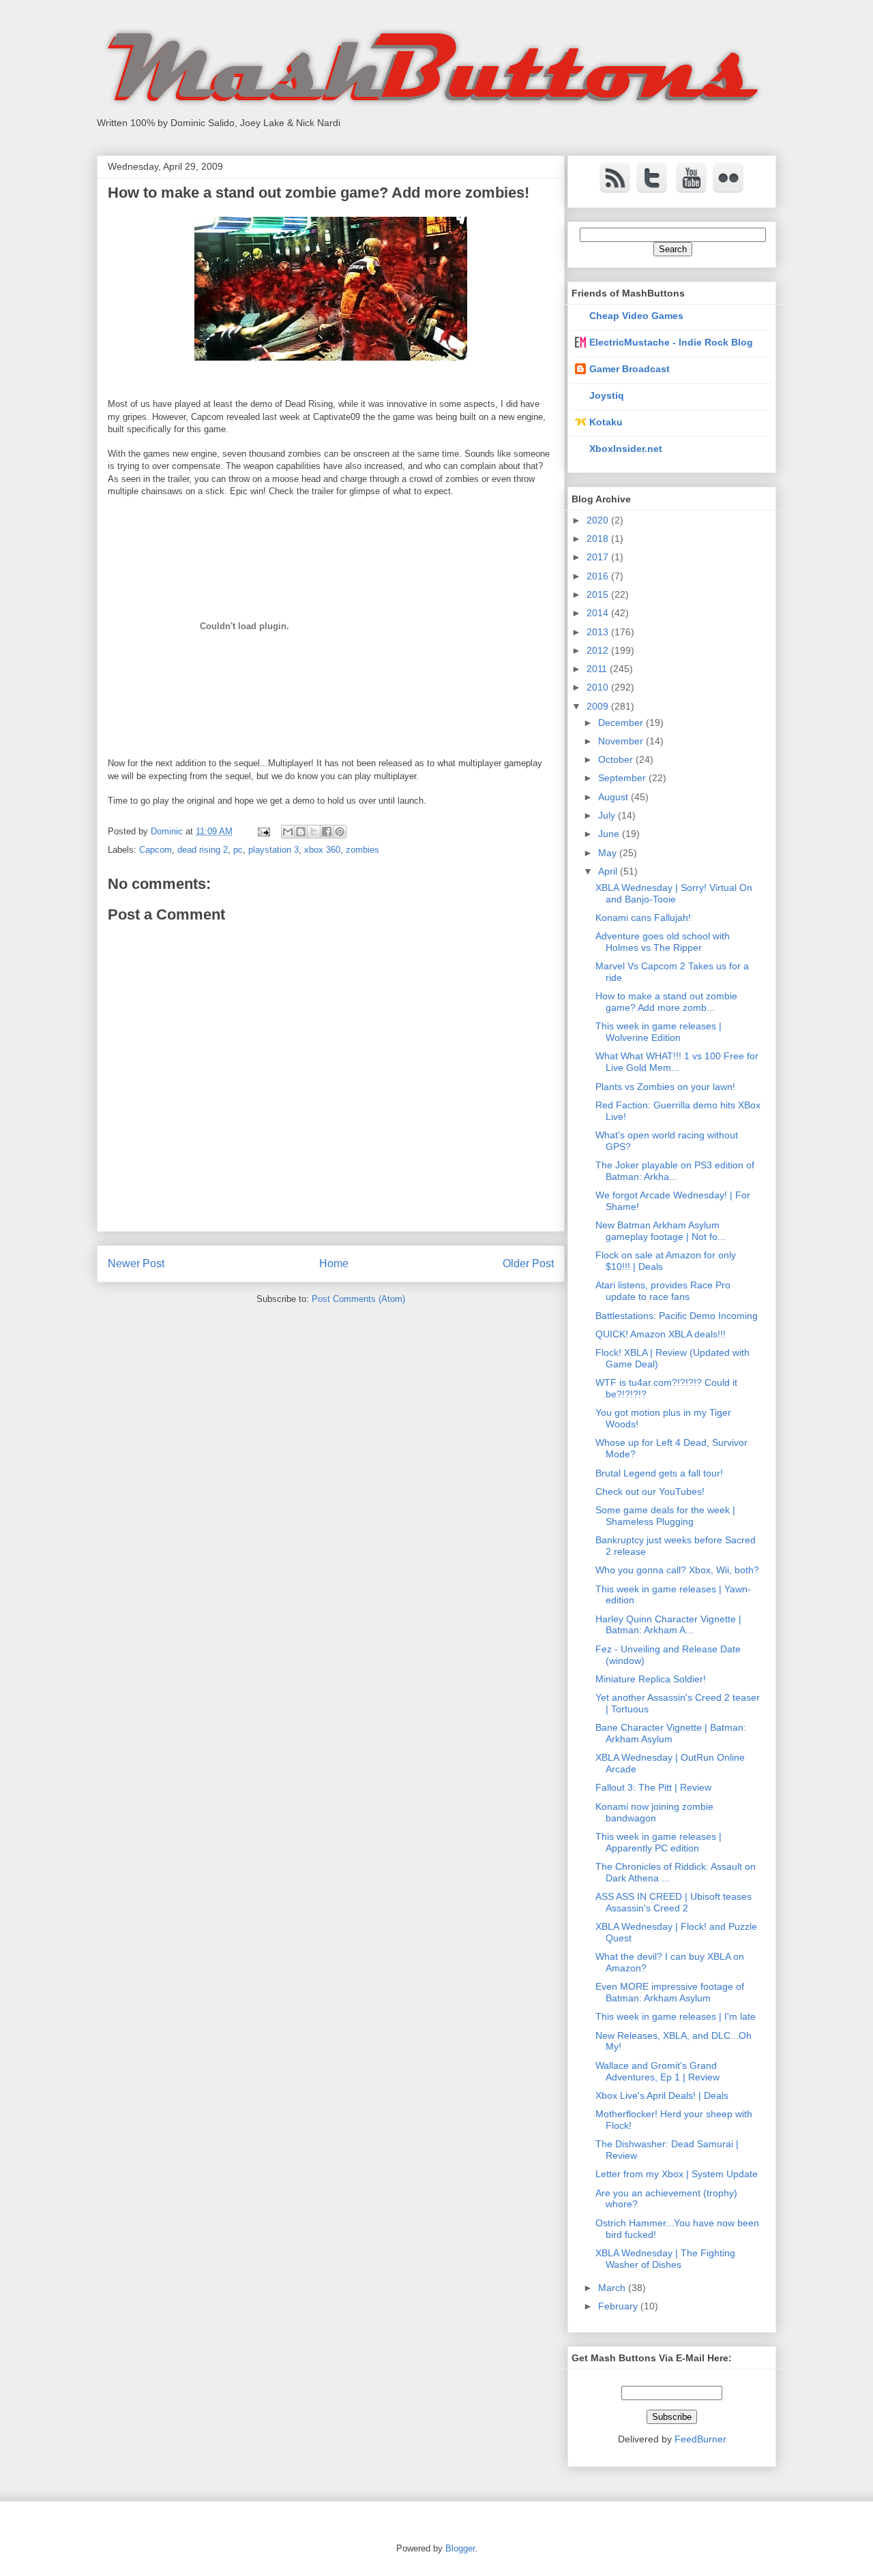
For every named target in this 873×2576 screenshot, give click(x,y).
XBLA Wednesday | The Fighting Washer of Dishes (665, 2259)
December (622, 723)
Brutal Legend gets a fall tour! (659, 1473)
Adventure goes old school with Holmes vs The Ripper (663, 942)
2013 (599, 632)
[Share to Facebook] (327, 832)
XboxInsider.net (626, 449)
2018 (599, 539)
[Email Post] (263, 831)
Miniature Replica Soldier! (651, 1679)
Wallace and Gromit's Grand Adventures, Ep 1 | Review (657, 2071)
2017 (599, 557)
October (617, 759)
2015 (599, 594)
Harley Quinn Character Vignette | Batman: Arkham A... (668, 1625)
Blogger (460, 2548)
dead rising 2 (203, 850)
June (610, 834)
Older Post (528, 1263)
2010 (599, 687)
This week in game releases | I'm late (676, 2016)
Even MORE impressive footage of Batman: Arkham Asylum (670, 1992)
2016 (599, 576)
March (613, 2288)
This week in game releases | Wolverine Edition (659, 1032)
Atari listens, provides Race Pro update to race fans (663, 1291)
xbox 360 (322, 850)
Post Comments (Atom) (358, 1299)
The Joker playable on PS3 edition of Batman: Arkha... (675, 1171)
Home (334, 1263)
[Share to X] (314, 832)
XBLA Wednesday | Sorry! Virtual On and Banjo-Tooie (674, 893)
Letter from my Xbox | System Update (677, 2174)
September (623, 778)
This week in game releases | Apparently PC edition (659, 1842)
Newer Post (136, 1263)
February (619, 2306)
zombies (362, 850)
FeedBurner (700, 2439)
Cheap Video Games (636, 316)
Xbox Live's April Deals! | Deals (662, 2095)
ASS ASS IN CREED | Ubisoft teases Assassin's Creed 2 (674, 1902)
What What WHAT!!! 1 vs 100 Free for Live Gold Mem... (677, 1062)
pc (238, 850)
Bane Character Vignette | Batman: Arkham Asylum (671, 1733)
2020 (599, 520)
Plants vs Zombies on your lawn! (665, 1087)
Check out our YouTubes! (650, 1491)
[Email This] (288, 832)
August (615, 797)
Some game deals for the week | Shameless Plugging (665, 1516)
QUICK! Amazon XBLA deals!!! (661, 1334)
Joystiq (607, 395)
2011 (598, 669)
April (609, 871)
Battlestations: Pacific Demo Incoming (677, 1316)
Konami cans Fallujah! (643, 918)
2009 (599, 706)
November (622, 741)
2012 (599, 650)
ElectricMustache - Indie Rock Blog (671, 342)
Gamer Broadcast (630, 369)
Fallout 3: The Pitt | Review (653, 1787)
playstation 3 (273, 850)
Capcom (156, 850)
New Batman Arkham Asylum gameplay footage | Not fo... (661, 1231)
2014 (599, 613)
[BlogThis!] (301, 832)
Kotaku (606, 422)
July (608, 815)
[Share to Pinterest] (340, 832)
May (609, 853)
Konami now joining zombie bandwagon (654, 1812)
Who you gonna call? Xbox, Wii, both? (677, 1570)
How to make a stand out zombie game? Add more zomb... (666, 1002)
